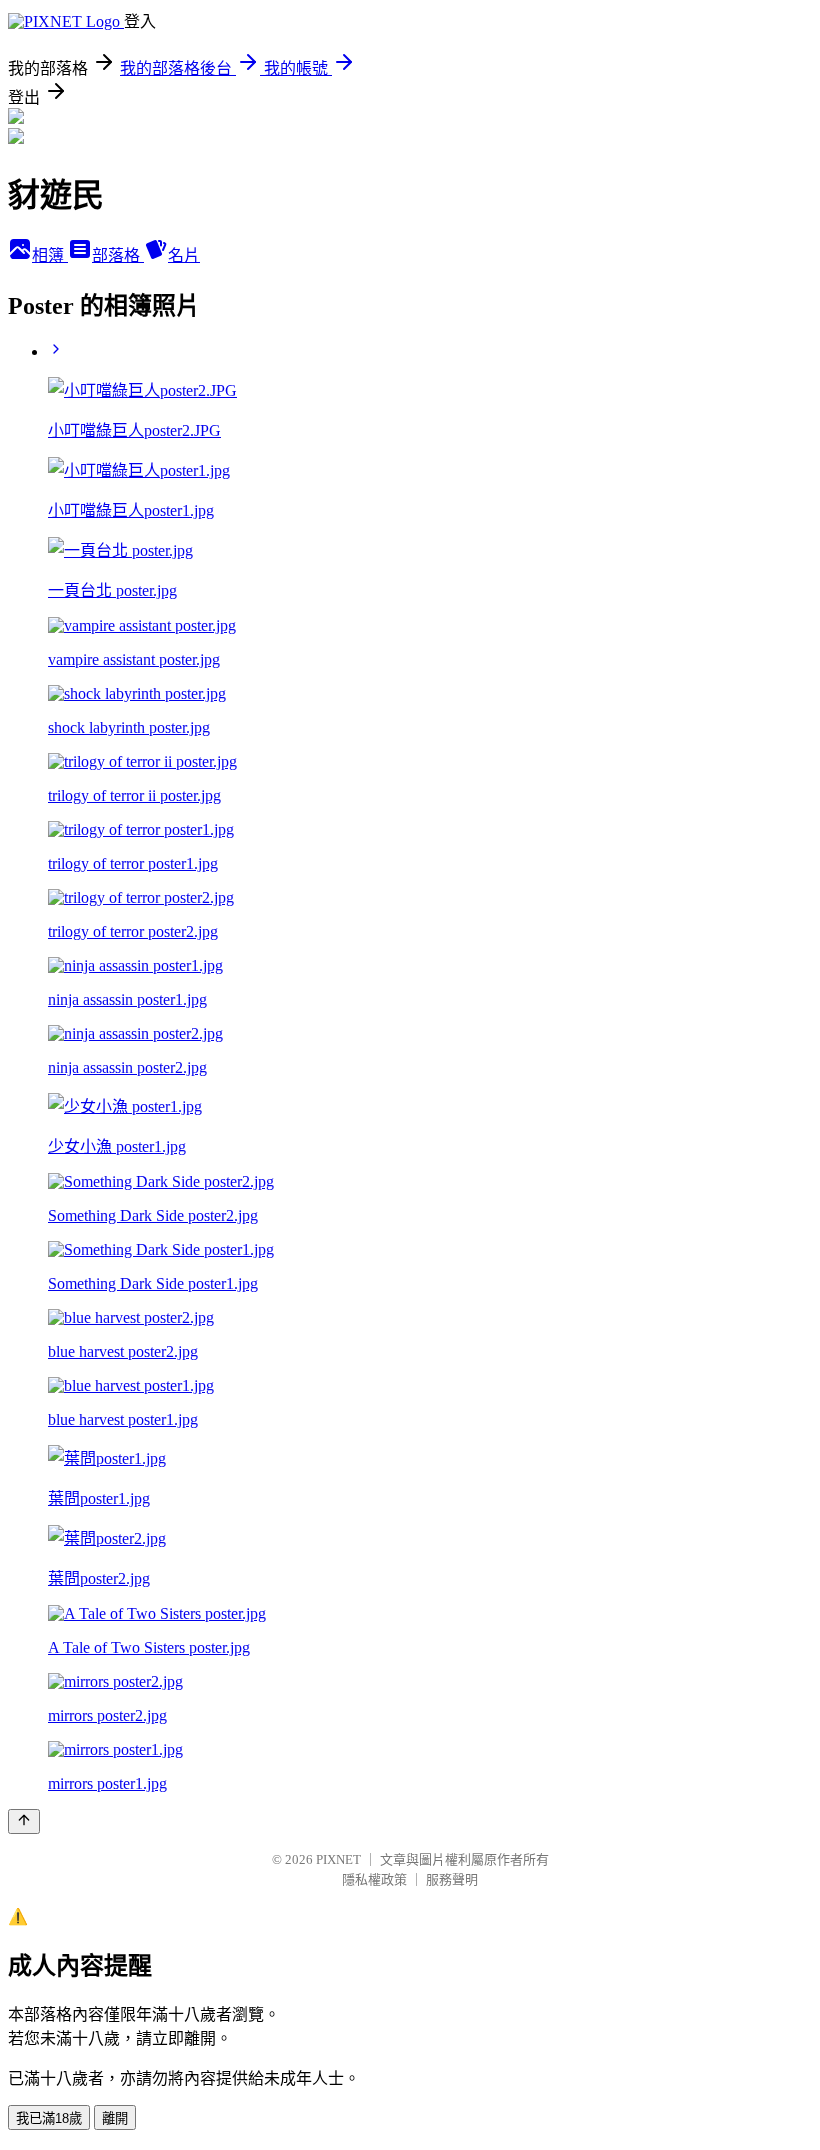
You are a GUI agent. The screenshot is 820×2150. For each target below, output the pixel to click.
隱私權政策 (374, 1879)
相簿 (50, 255)
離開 (115, 2118)
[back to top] (24, 1821)
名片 (184, 255)
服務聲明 (452, 1879)
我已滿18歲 (49, 2118)
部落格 (118, 255)
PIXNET (338, 1859)
